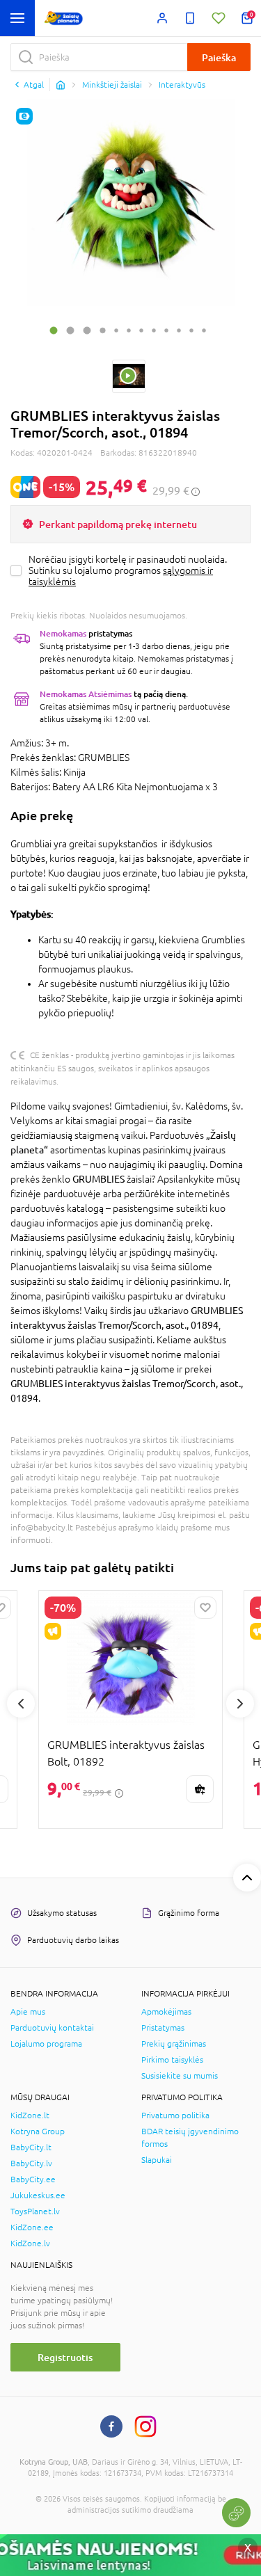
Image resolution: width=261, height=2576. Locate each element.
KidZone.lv (30, 2243)
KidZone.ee (32, 2227)
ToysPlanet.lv (35, 2211)
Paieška (219, 57)
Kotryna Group (38, 2131)
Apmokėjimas (166, 2012)
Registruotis (65, 2357)
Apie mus (28, 2012)
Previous (21, 1704)
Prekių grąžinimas (174, 2044)
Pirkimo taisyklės (172, 2060)
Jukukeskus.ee (38, 2195)
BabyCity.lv (31, 2163)
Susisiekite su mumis (180, 2076)
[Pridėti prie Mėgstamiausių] (205, 1608)
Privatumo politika (175, 2115)
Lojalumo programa (46, 2044)
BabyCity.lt (31, 2147)
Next (240, 1704)
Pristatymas (163, 2028)
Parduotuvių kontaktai (52, 2028)
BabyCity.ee (33, 2179)
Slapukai (157, 2160)
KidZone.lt (30, 2115)
